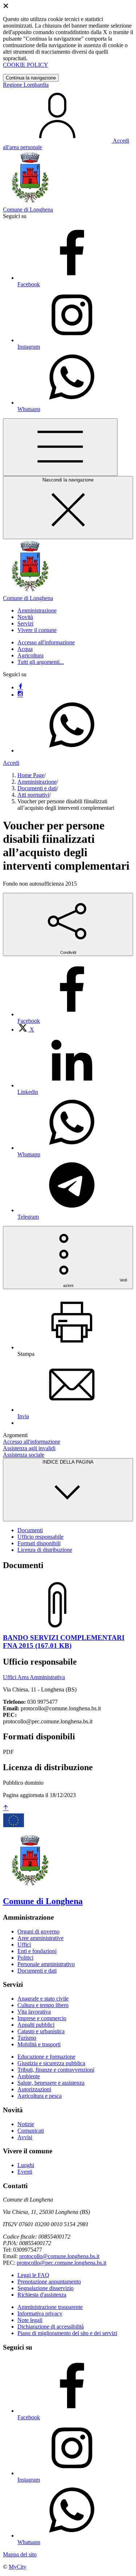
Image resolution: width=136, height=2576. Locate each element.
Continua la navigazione (31, 78)
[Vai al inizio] (6, 1808)
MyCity (18, 2567)
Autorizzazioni (34, 2089)
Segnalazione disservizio (46, 2288)
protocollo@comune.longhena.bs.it (59, 2256)
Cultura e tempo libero (43, 2005)
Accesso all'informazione (46, 642)
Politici (25, 1958)
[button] (37, 610)
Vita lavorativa (34, 2012)
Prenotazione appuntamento (49, 2282)
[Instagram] (20, 695)
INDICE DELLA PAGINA (68, 1462)
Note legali (30, 2320)
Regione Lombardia (26, 85)
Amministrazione (37, 782)
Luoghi (26, 2165)
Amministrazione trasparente (50, 2307)
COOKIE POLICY (26, 65)
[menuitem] (26, 1029)
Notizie (26, 2124)
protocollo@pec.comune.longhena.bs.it (61, 2263)
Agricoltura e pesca (40, 2096)
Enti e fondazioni (37, 1951)
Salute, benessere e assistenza (51, 2083)
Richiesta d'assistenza (42, 2295)
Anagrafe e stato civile (43, 1999)
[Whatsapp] (72, 750)
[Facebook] (20, 687)
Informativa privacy (40, 2314)
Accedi (11, 763)
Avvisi (25, 2137)
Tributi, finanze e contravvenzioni (56, 2070)
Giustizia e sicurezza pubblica (51, 2063)
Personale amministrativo (46, 1964)
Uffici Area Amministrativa (34, 1677)
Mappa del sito (20, 2554)
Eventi (25, 2172)
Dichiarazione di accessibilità (51, 2327)
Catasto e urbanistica (41, 2031)
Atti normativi (33, 795)
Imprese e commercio (42, 2018)
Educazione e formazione (46, 2057)
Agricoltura (30, 655)
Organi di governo (38, 1931)
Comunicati (31, 2131)
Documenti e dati (37, 788)
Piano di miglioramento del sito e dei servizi (67, 2333)
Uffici (24, 1945)
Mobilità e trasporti (39, 2044)
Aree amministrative (40, 1938)
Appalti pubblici (36, 2025)
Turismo (27, 2038)
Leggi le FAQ (33, 2275)
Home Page (31, 775)
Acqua (25, 649)
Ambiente (29, 2076)
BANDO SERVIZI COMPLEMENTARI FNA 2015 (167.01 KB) (64, 1642)
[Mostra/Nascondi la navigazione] (60, 447)
